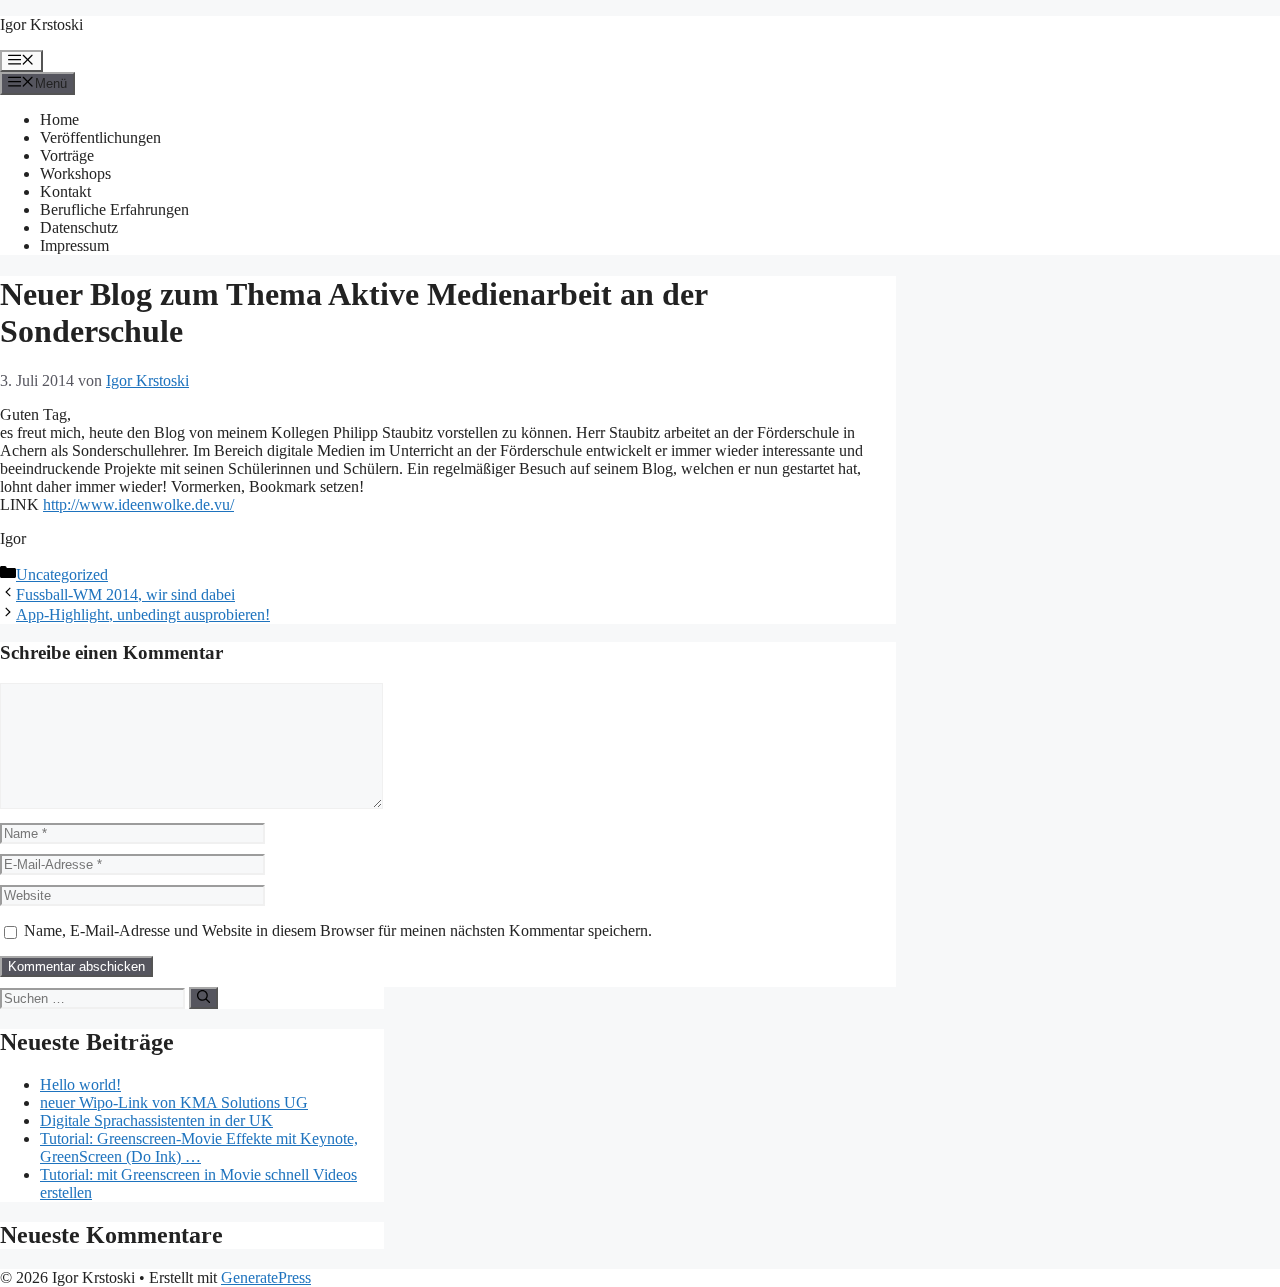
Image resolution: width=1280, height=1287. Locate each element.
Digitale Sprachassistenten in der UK (156, 1120)
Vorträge (67, 155)
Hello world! (80, 1084)
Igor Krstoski (41, 24)
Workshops (75, 173)
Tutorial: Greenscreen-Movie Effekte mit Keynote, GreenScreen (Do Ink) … (199, 1147)
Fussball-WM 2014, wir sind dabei (125, 594)
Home (59, 119)
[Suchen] (203, 998)
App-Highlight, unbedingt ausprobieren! (143, 614)
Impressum (74, 245)
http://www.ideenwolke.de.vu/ (138, 504)
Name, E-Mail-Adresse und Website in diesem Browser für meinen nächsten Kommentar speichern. (338, 930)
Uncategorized (62, 574)
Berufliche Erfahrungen (114, 209)
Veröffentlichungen (100, 137)
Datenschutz (79, 227)
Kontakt (65, 191)
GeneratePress (266, 1277)
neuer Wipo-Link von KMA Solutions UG (174, 1102)
